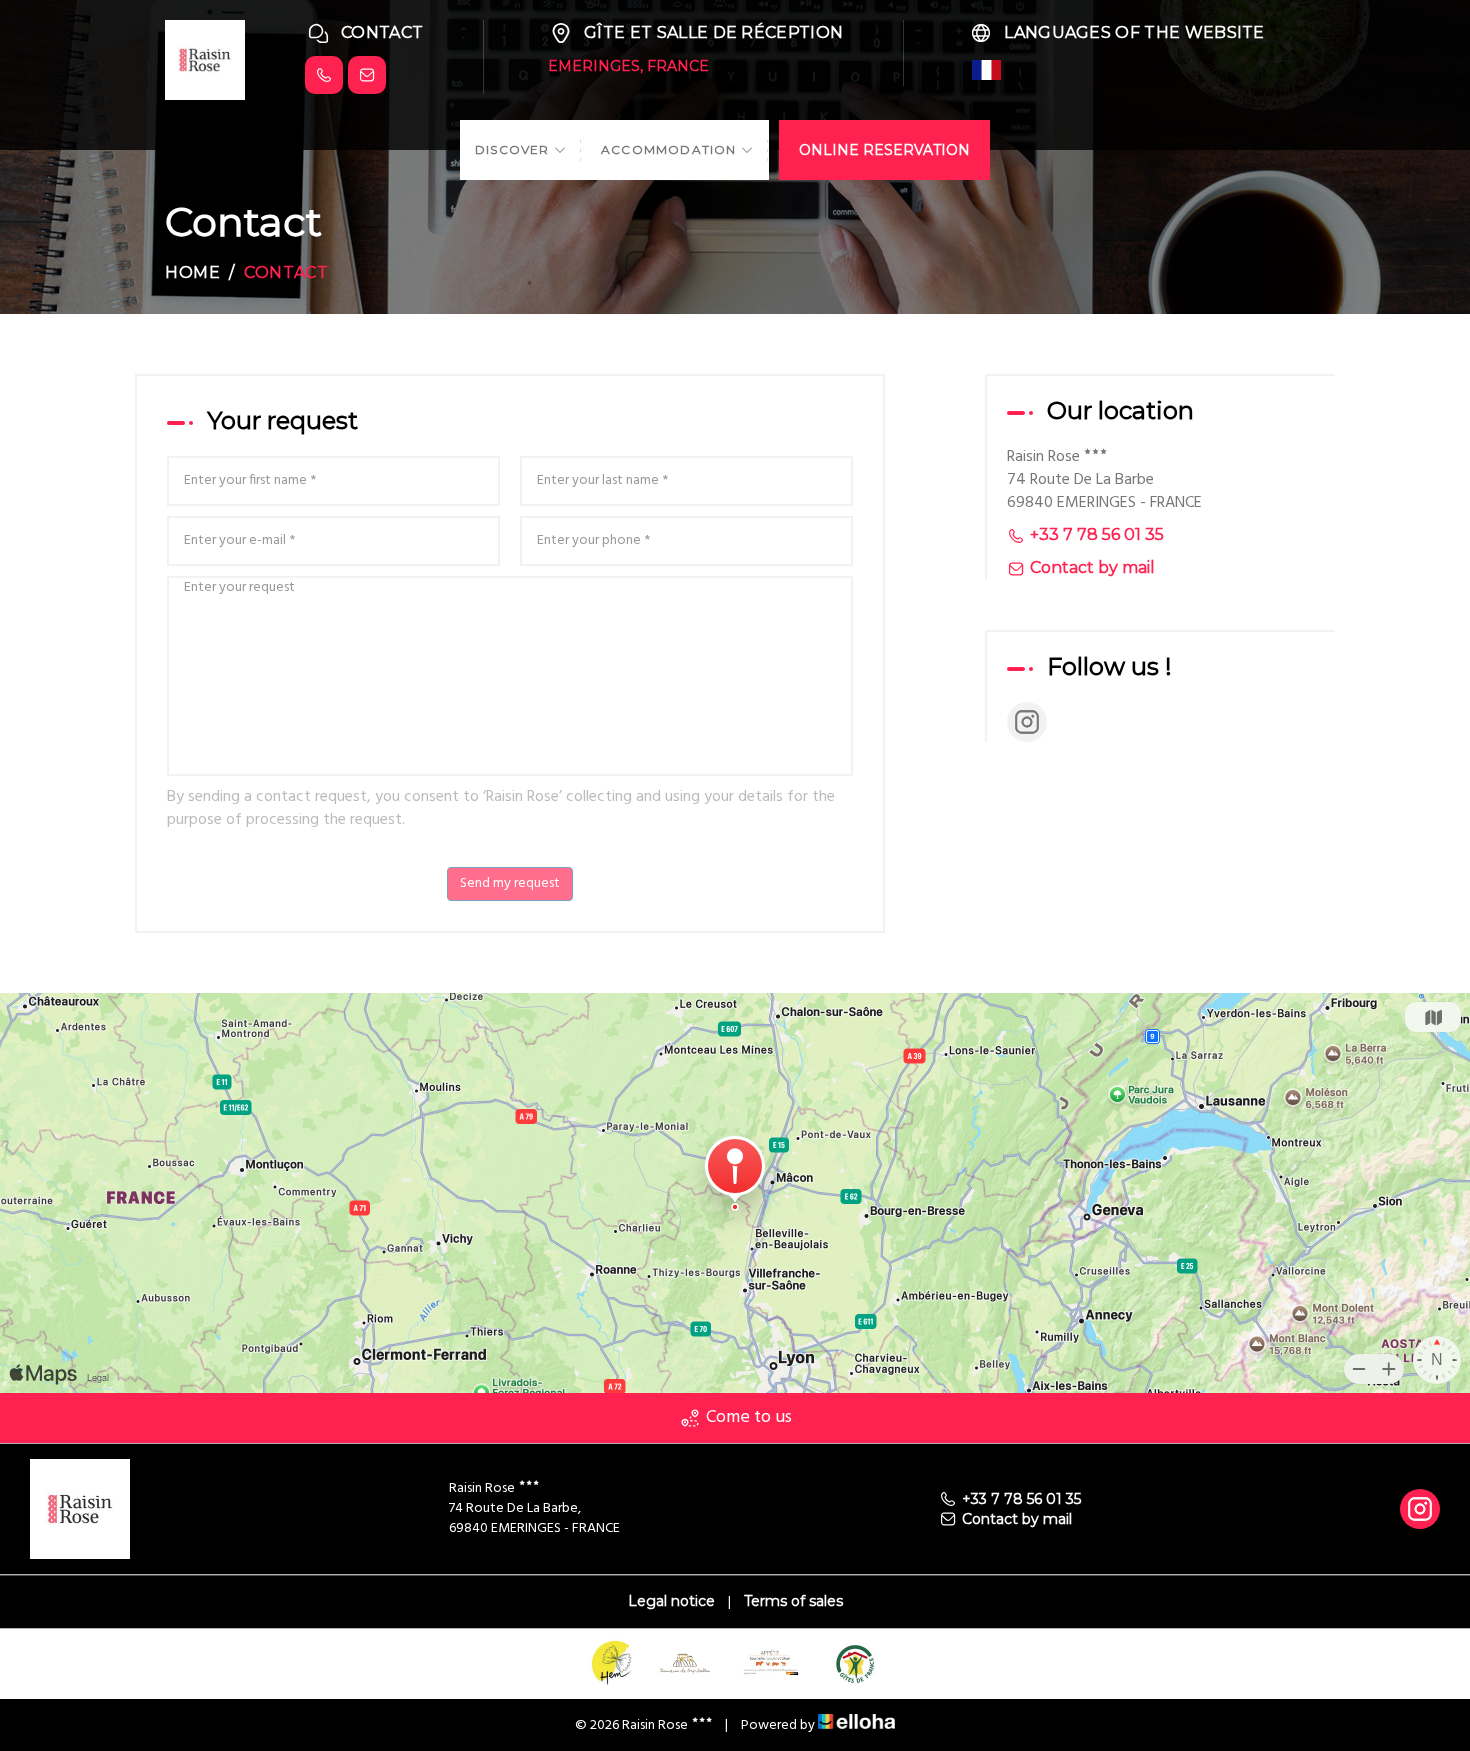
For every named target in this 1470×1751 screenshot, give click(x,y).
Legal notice (671, 1601)
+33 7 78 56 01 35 (1021, 1499)
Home (192, 272)
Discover (514, 149)
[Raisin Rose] (205, 58)
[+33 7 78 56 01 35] (324, 75)
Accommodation (671, 149)
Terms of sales (793, 1601)
